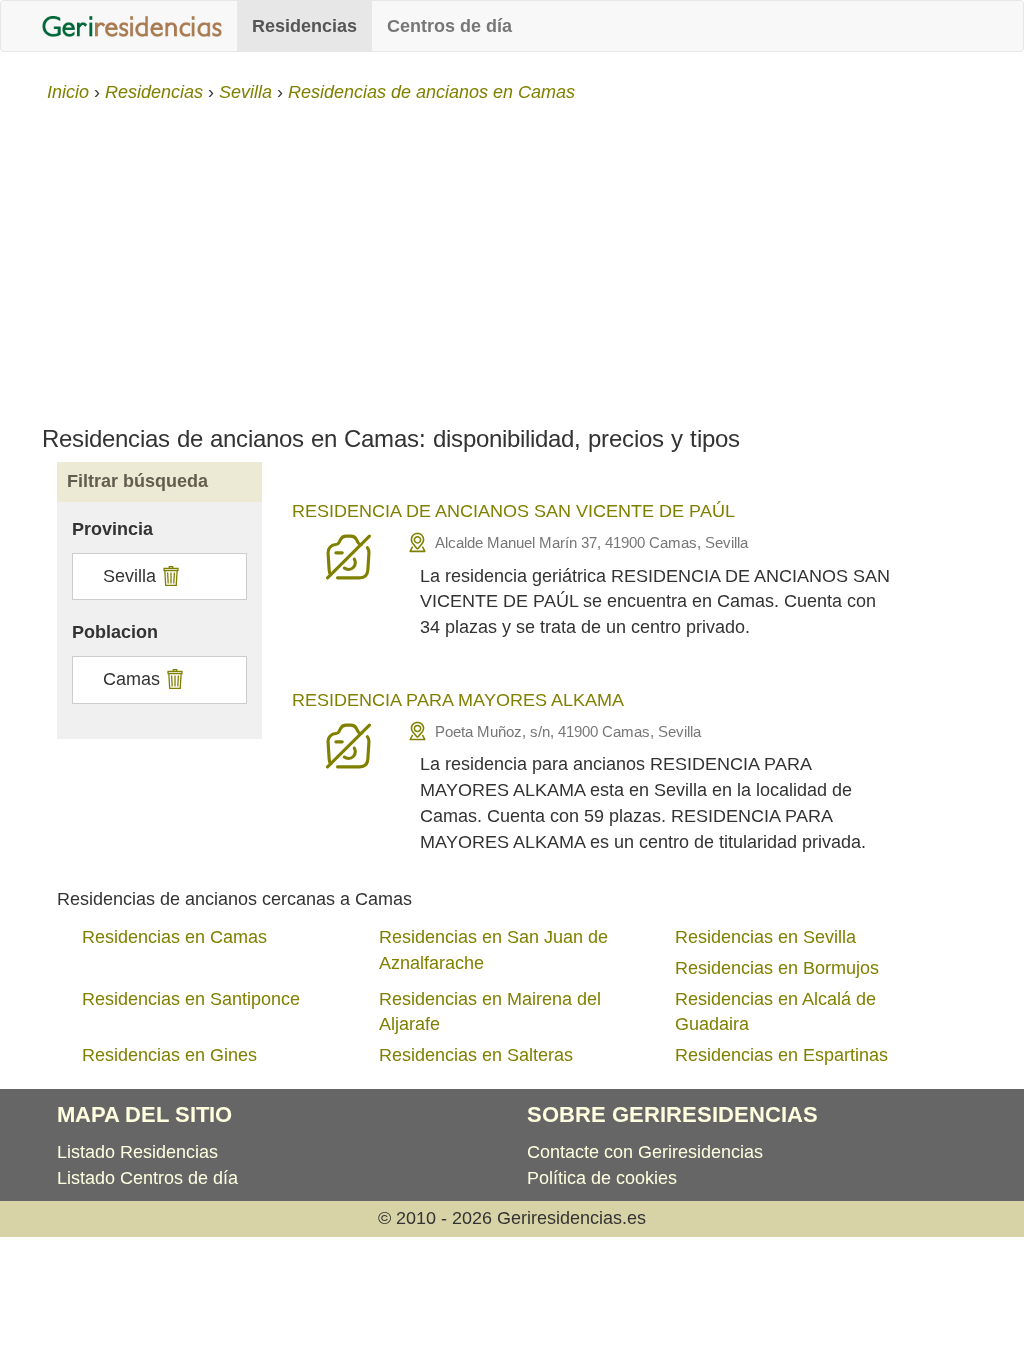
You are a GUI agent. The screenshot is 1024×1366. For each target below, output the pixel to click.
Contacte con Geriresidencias (645, 1152)
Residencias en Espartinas (781, 1055)
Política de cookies (602, 1178)
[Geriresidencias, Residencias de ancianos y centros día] (132, 26)
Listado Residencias (137, 1152)
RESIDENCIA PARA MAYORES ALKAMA (458, 700)
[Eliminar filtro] (168, 576)
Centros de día (449, 26)
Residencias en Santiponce (191, 999)
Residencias (304, 26)
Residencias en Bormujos (777, 968)
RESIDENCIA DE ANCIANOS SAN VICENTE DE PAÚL (513, 511)
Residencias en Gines (169, 1055)
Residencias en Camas (174, 937)
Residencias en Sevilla (765, 937)
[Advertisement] (512, 256)
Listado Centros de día (147, 1178)
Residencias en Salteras (476, 1055)
